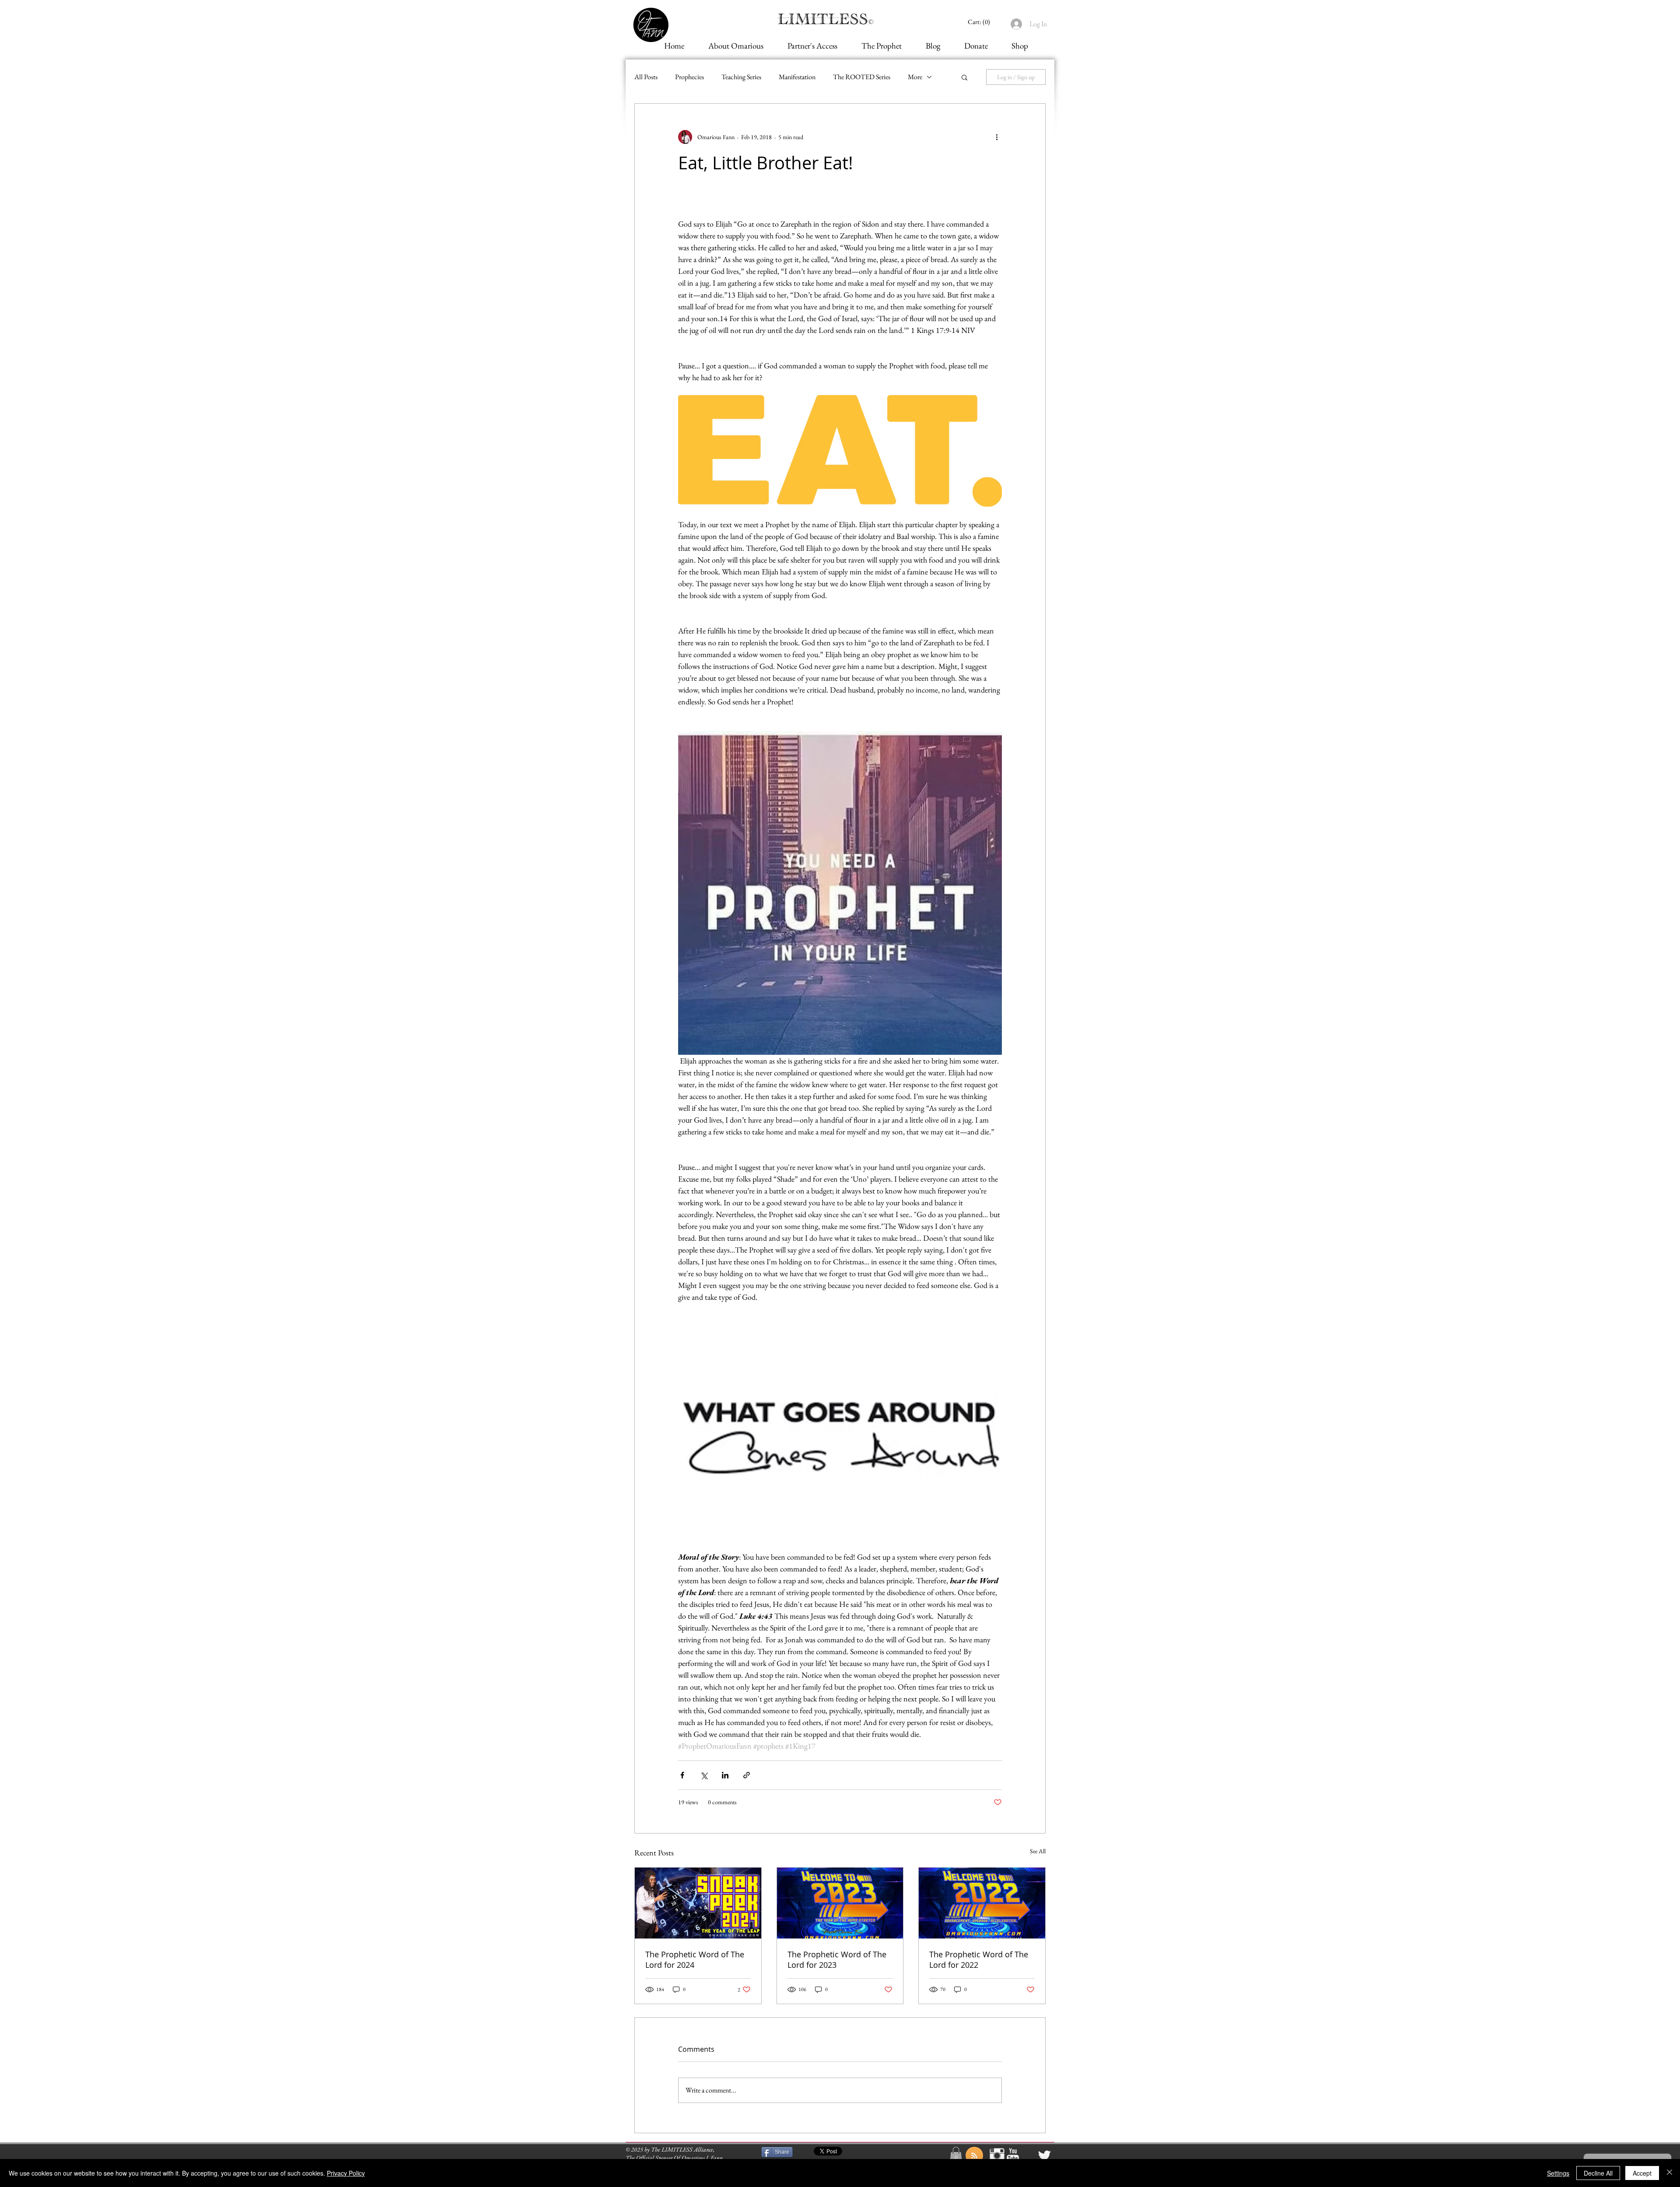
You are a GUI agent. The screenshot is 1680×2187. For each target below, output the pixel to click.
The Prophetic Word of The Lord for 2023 (837, 1960)
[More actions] (997, 137)
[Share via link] (747, 1775)
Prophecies (689, 77)
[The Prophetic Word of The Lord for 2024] (698, 1903)
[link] (980, 22)
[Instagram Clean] (997, 2156)
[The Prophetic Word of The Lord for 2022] (982, 1903)
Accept (1642, 2173)
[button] (964, 77)
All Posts (646, 77)
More (915, 77)
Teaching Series (741, 77)
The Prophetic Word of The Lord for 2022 (979, 1960)
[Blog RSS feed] (974, 2156)
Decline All (1598, 2173)
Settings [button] (1558, 2173)
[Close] (1669, 2173)
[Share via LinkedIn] (725, 1775)
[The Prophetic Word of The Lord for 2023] (840, 1903)
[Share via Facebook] (682, 1775)
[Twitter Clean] (1044, 2156)
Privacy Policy (346, 2173)
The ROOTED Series (862, 77)
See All (1038, 1851)
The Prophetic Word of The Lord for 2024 (695, 1960)
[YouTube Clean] (1013, 2156)
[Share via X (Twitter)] (704, 1775)
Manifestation (797, 77)
